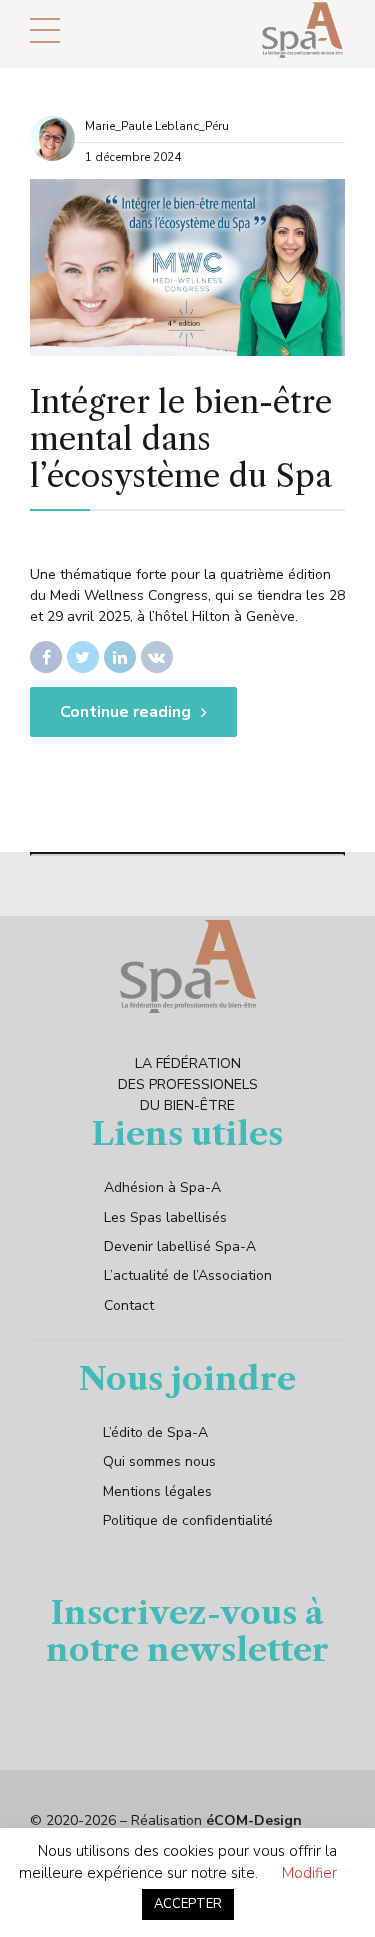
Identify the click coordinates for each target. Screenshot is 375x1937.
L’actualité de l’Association (188, 1275)
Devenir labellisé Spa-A (180, 1246)
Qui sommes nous (159, 1461)
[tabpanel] (187, 267)
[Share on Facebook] (46, 657)
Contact (129, 1305)
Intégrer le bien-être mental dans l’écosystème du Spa (181, 438)
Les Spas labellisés (165, 1217)
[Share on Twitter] (83, 657)
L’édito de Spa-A (155, 1432)
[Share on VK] (157, 657)
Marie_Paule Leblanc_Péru (157, 126)
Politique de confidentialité (188, 1520)
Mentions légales (157, 1491)
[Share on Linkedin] (120, 657)
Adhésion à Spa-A (162, 1187)
